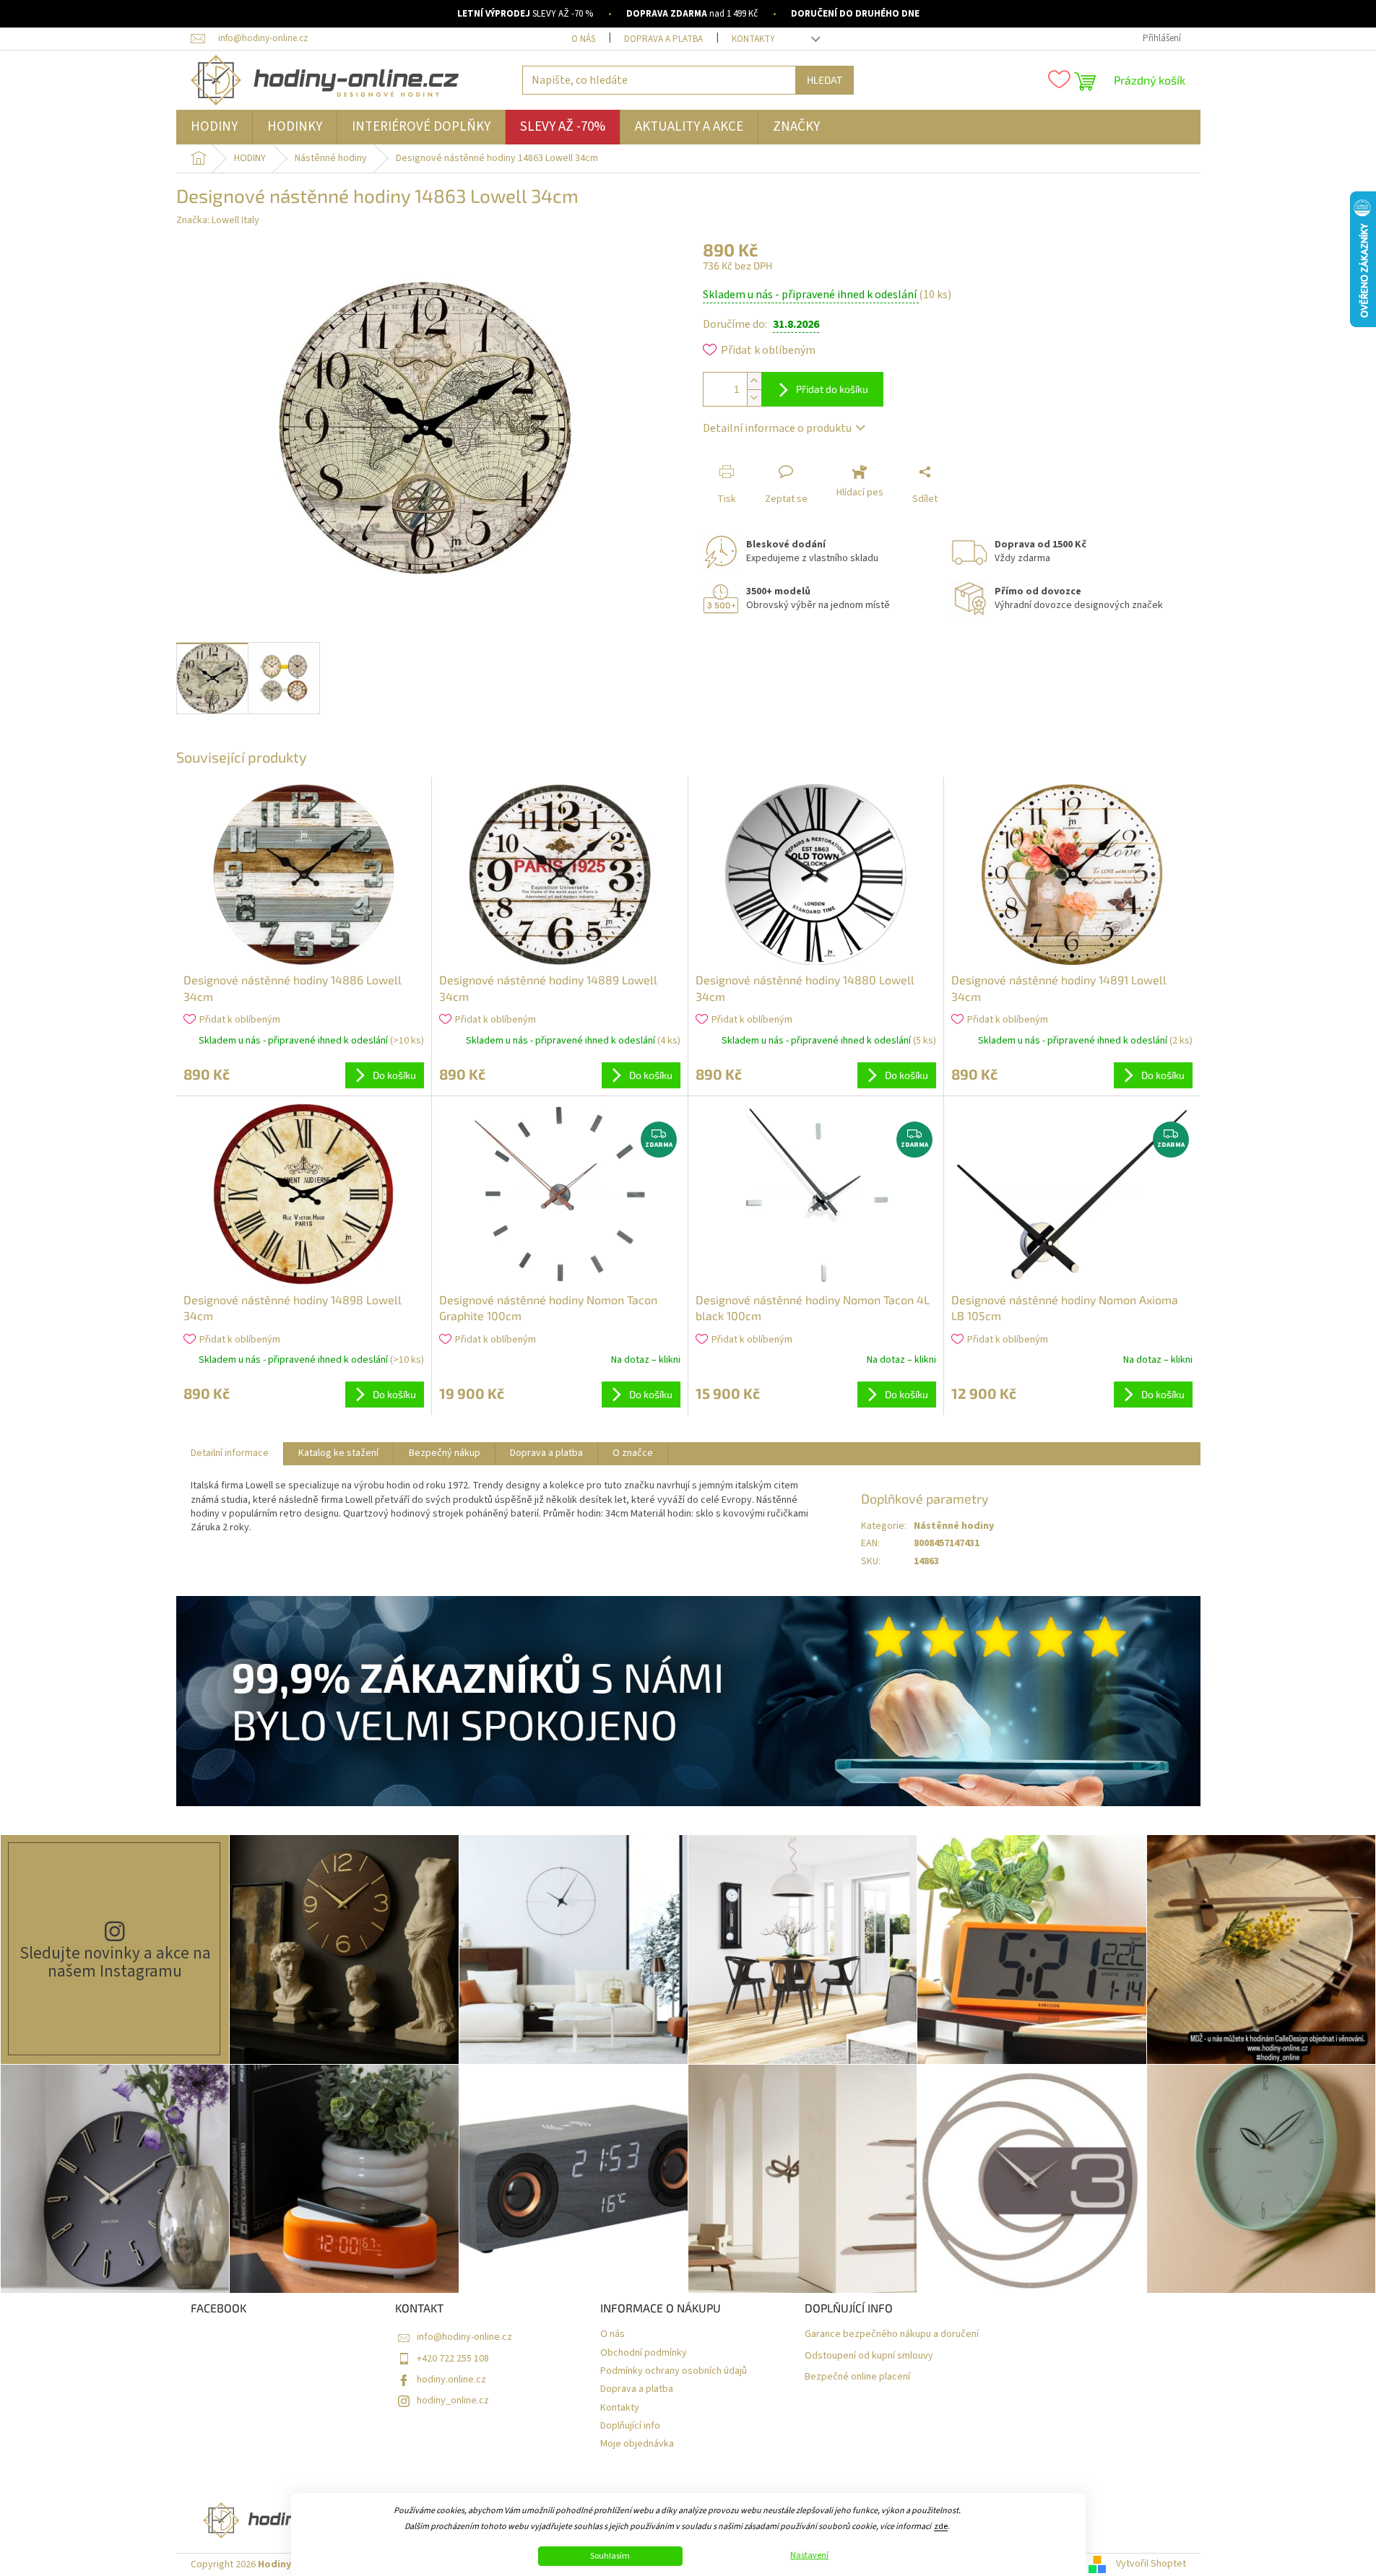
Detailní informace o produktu (777, 428)
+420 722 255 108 (453, 2359)
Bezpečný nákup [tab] (445, 1453)
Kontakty (753, 39)
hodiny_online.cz (453, 2401)
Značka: (218, 220)
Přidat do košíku (832, 389)
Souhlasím (610, 2556)
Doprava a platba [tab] (546, 1453)
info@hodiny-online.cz (464, 2337)
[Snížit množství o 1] (754, 398)
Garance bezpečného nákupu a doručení (892, 2334)
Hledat (825, 80)
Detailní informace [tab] (230, 1453)
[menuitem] (214, 127)
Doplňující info (630, 2426)
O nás (583, 39)
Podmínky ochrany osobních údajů (674, 2371)
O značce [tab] (633, 1453)
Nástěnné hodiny (954, 1526)
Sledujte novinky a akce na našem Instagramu (115, 1962)
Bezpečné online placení (857, 2377)
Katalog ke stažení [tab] (338, 1453)
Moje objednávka (637, 2444)
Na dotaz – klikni (646, 1360)
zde (941, 2527)
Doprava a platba (663, 39)
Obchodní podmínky (644, 2353)
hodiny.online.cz (451, 2380)
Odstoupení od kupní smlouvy (869, 2356)
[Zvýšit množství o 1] (754, 381)
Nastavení (809, 2556)
